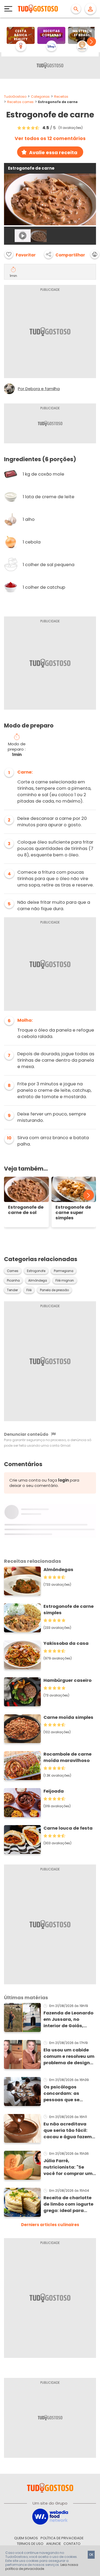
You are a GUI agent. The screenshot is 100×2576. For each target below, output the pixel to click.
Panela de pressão (54, 1290)
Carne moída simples (68, 1717)
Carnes (13, 1271)
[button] (91, 42)
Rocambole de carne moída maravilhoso (67, 1757)
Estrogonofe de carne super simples (73, 1213)
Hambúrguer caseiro (67, 1680)
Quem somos (26, 2538)
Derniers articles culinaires (50, 2225)
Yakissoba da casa (66, 1643)
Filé (29, 1290)
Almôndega (38, 1281)
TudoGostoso (15, 97)
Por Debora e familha (39, 389)
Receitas (61, 97)
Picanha (13, 1281)
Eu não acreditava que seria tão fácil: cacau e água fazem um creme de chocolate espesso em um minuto (70, 2131)
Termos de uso (30, 2544)
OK (91, 2555)
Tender (12, 1290)
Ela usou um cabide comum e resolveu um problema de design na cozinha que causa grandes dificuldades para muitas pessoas (69, 2056)
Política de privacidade (62, 2538)
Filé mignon (65, 1281)
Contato (72, 2544)
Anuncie (53, 2544)
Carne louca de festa (68, 1828)
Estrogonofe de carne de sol (26, 1210)
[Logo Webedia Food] (50, 2516)
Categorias (40, 97)
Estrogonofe (36, 1271)
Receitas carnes (20, 102)
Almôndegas (58, 1570)
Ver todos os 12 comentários (50, 138)
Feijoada (54, 1791)
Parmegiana (64, 1271)
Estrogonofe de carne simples (69, 1610)
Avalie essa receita (53, 152)
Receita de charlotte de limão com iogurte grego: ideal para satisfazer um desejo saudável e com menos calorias (68, 2204)
